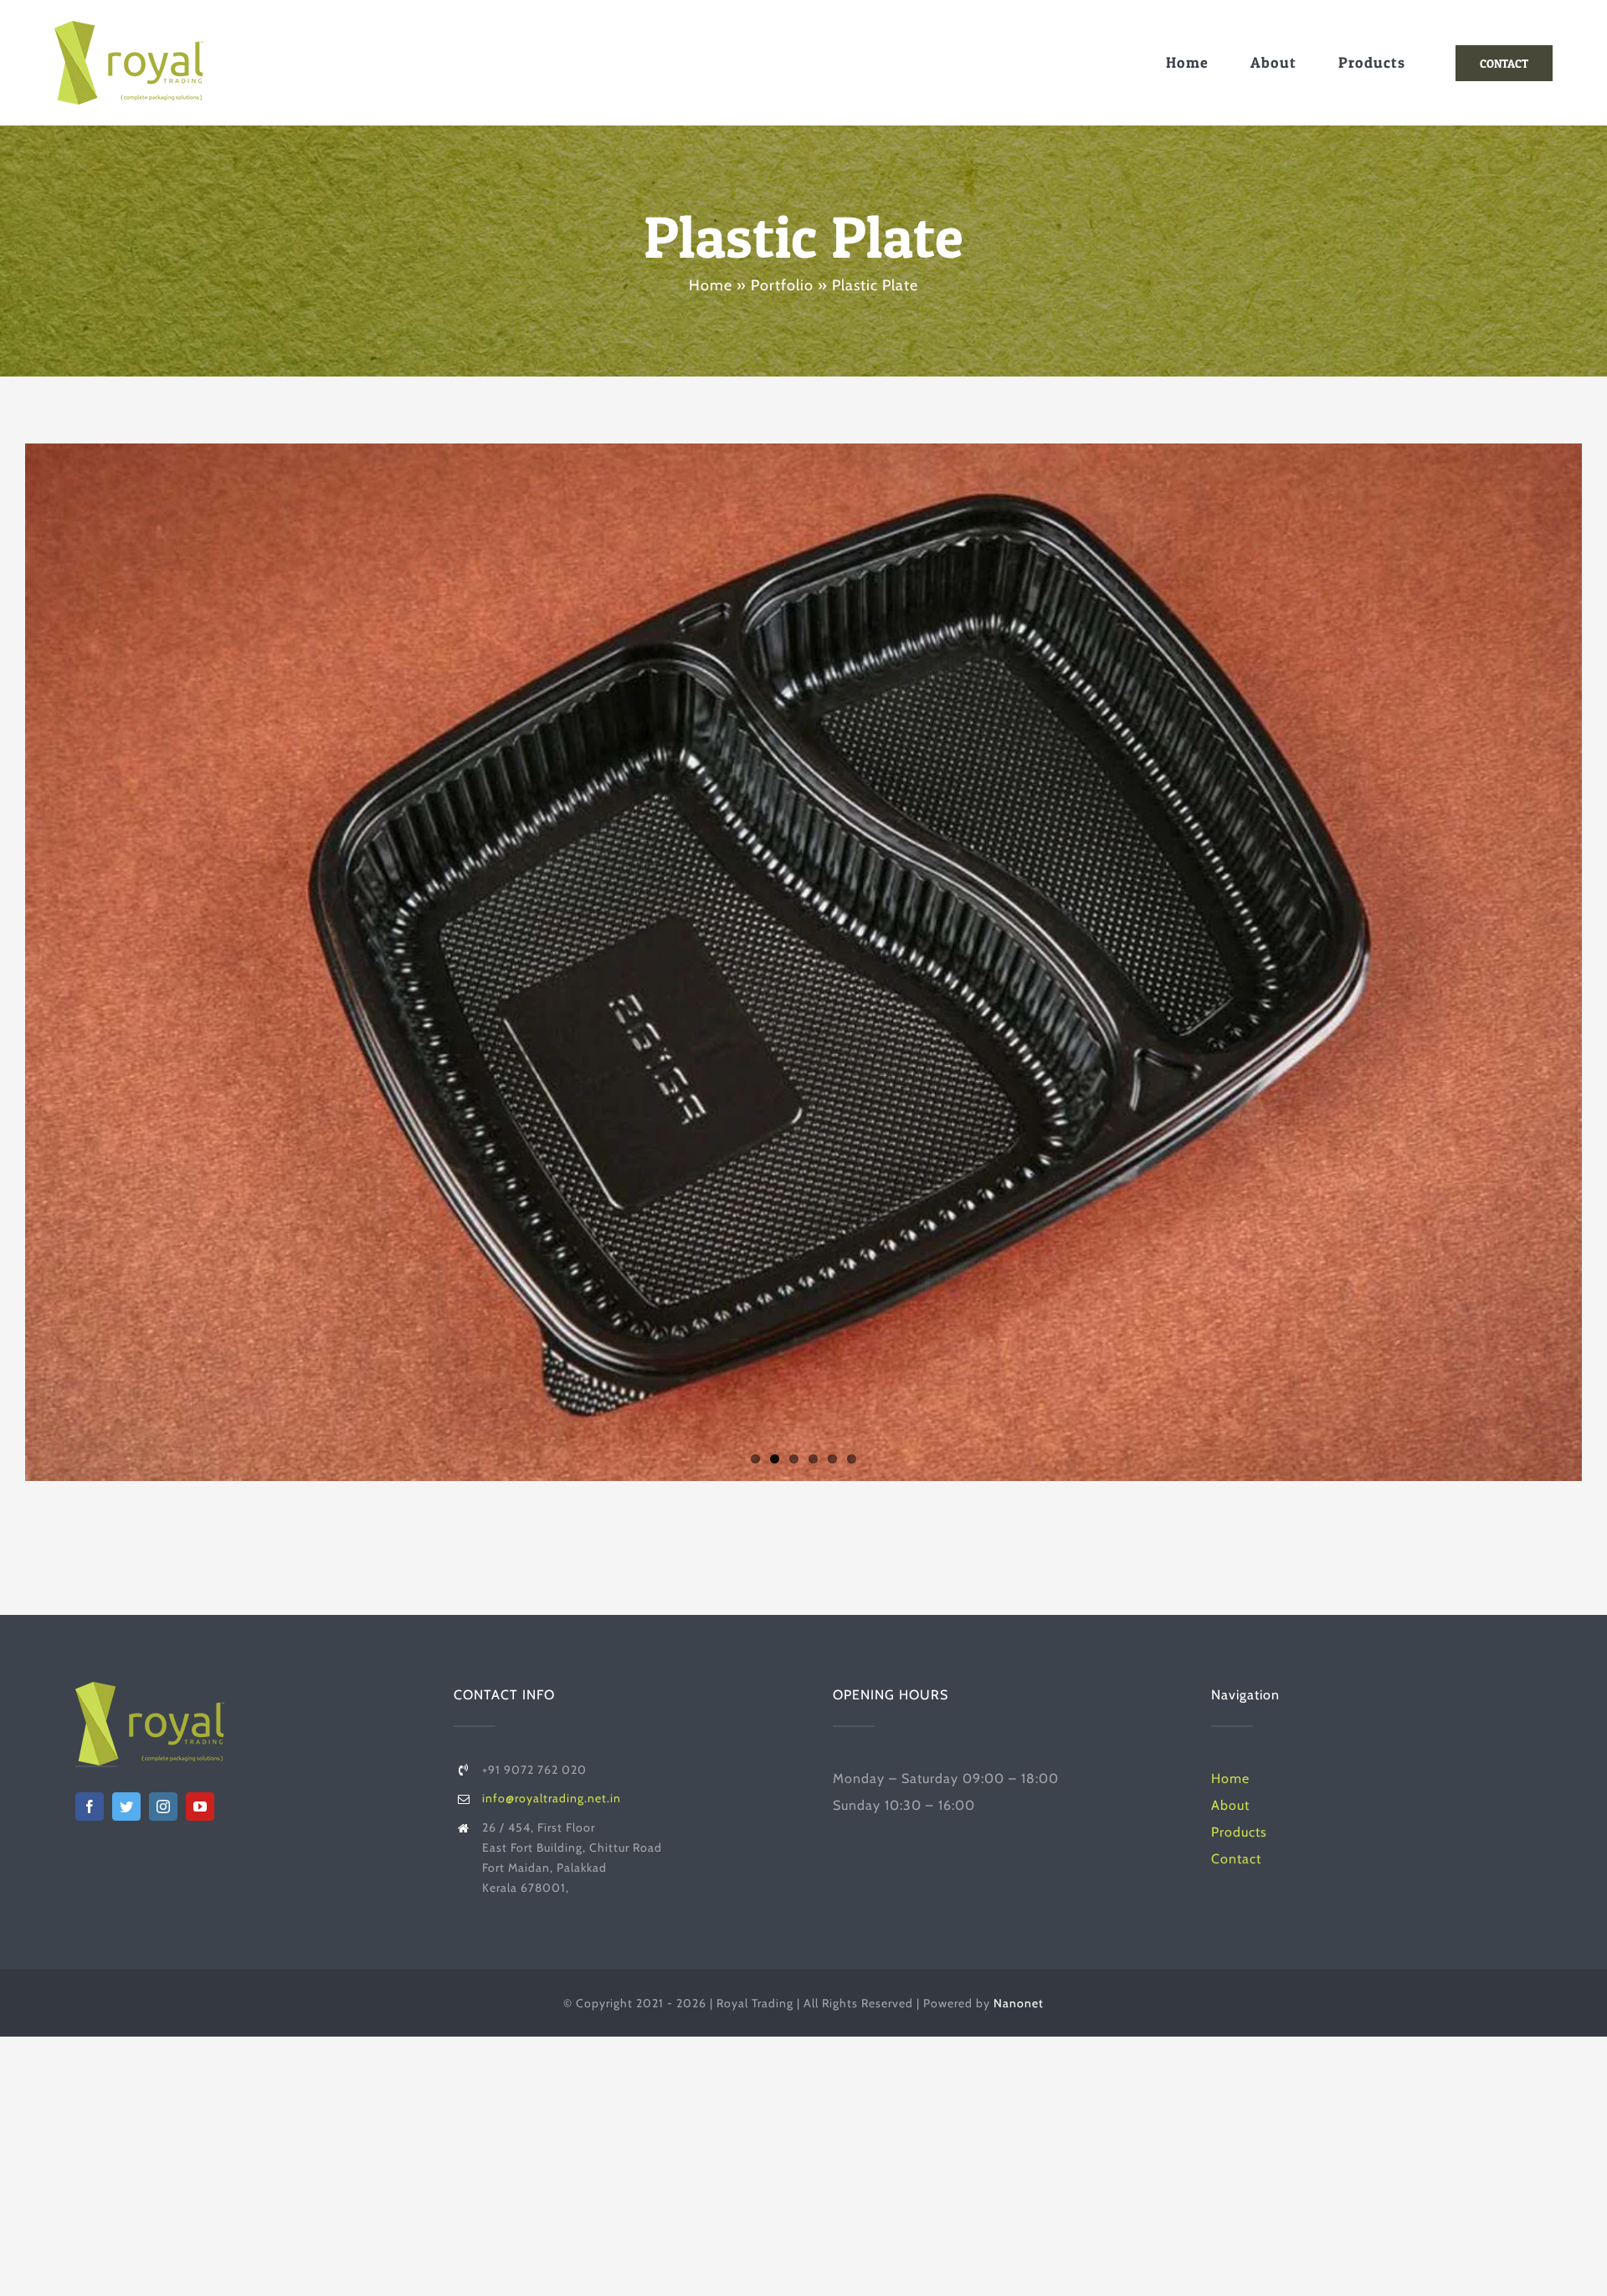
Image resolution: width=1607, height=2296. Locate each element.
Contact (1236, 1859)
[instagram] (163, 1807)
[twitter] (126, 1807)
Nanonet (1019, 2003)
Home (711, 285)
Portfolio (782, 285)
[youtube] (200, 1807)
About (1230, 1805)
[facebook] (90, 1807)
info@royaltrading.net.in (552, 1798)
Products (1239, 1832)
